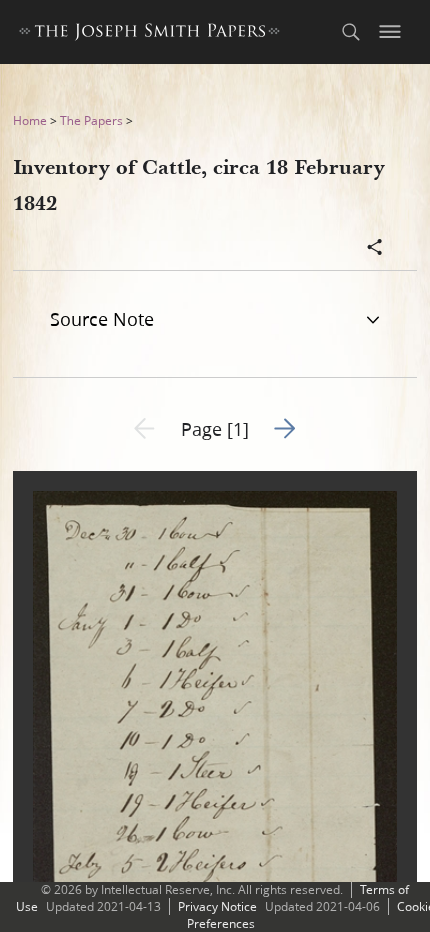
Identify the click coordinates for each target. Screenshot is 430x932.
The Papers (91, 120)
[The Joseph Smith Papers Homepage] (149, 34)
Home (30, 120)
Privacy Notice (217, 906)
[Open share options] (375, 249)
